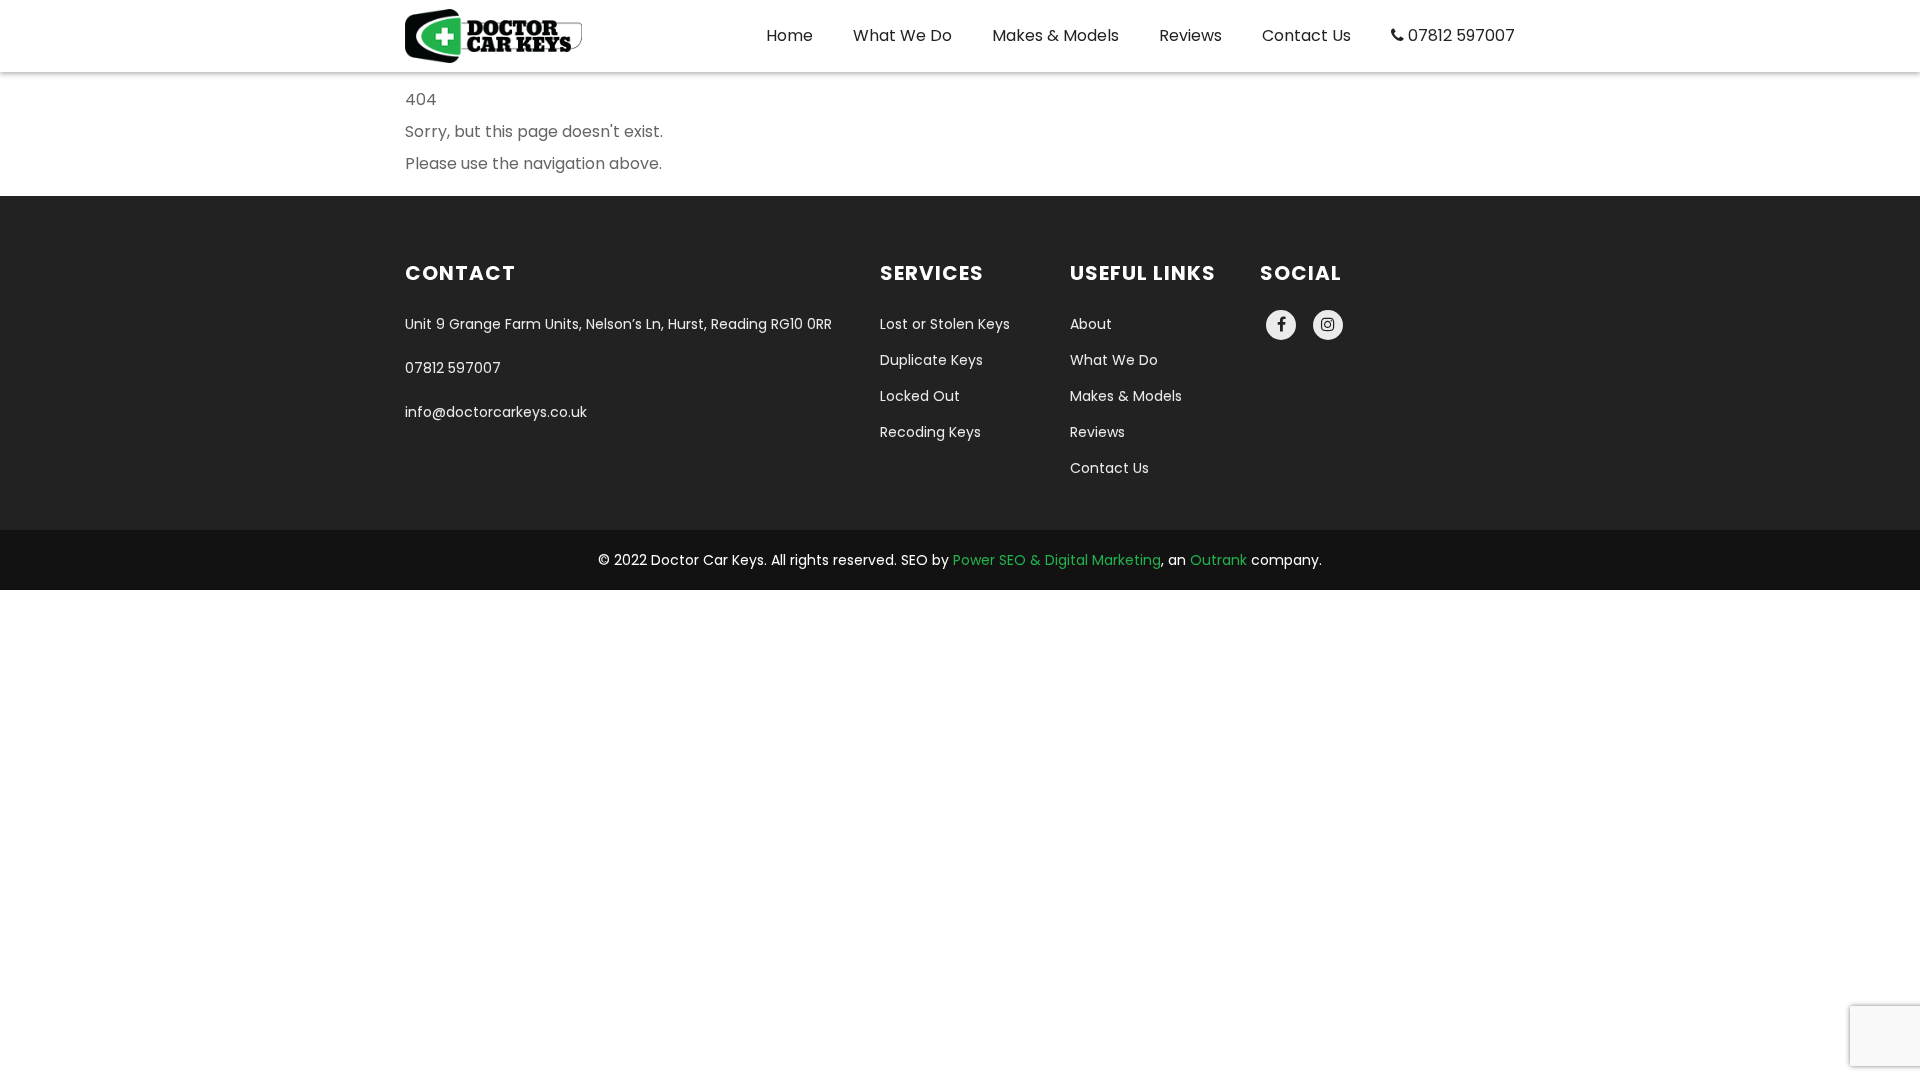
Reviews (1190, 35)
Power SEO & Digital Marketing (1057, 560)
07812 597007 (1459, 35)
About (1091, 324)
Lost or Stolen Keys (945, 324)
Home (789, 35)
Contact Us (1306, 35)
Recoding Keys (930, 432)
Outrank (1218, 560)
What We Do (902, 35)
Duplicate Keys (931, 360)
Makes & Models (1055, 35)
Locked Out (920, 396)
